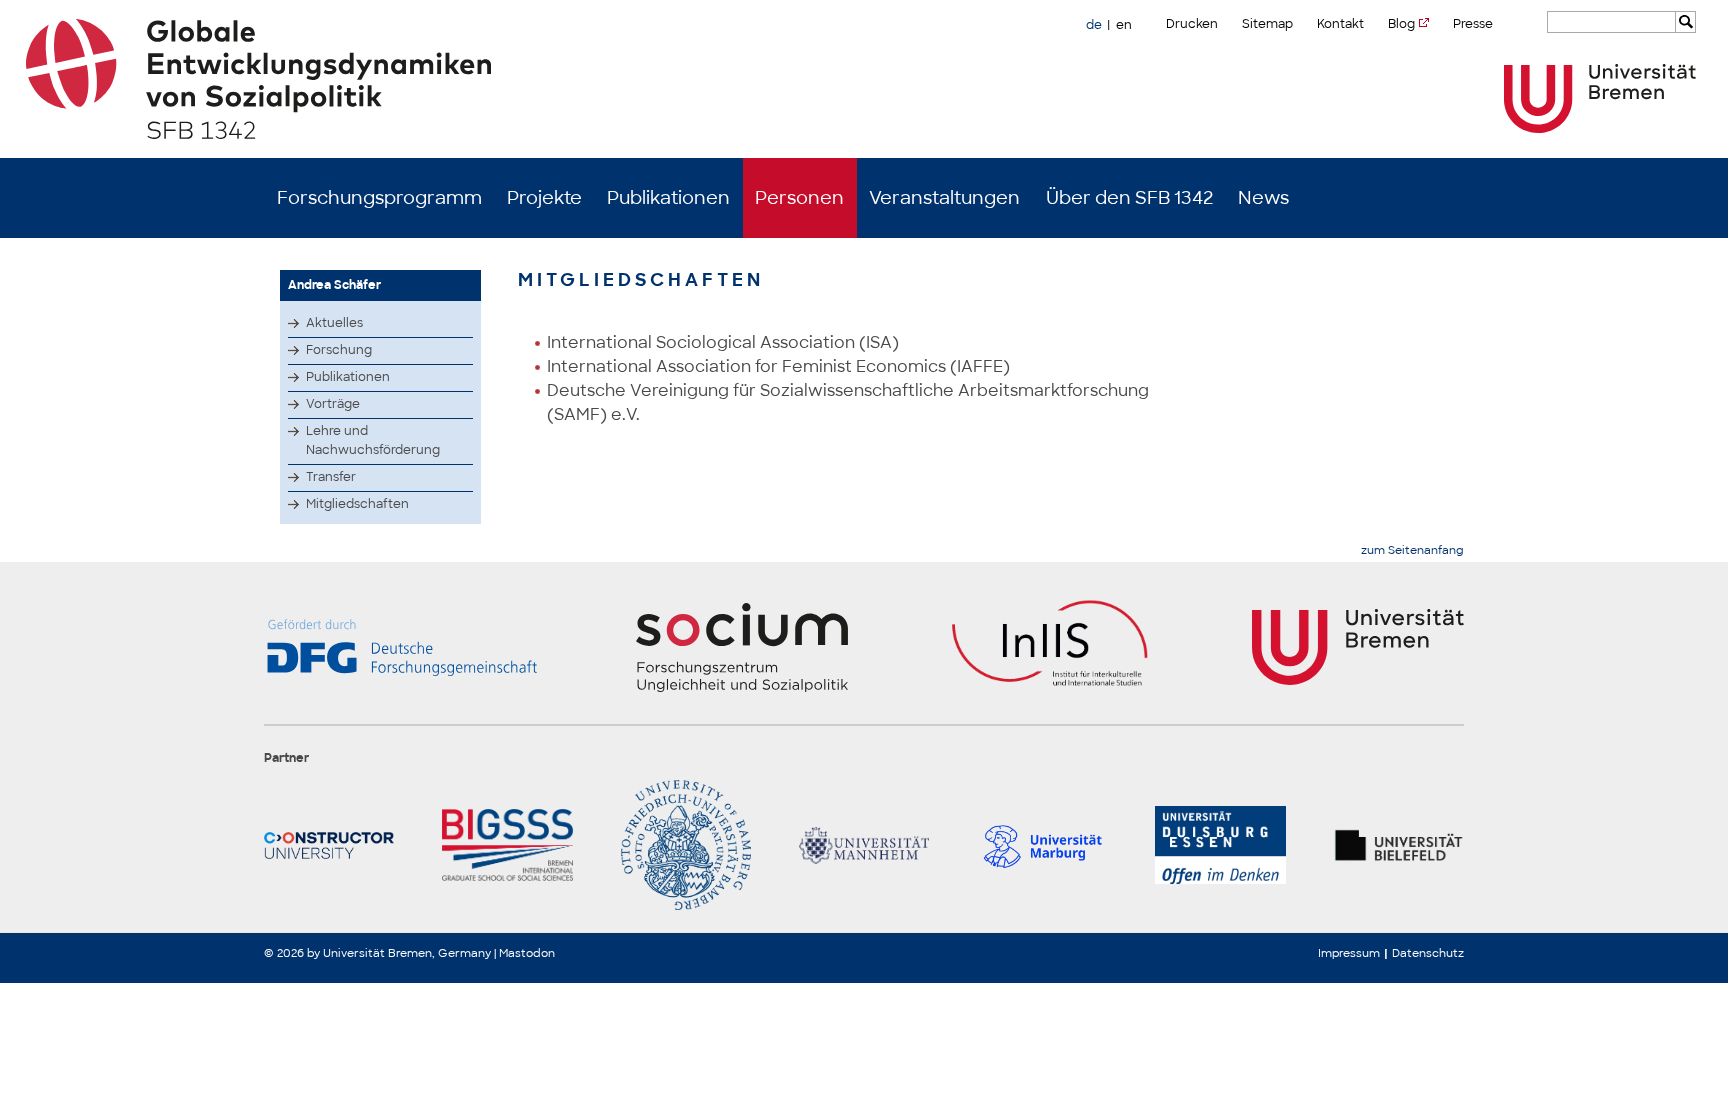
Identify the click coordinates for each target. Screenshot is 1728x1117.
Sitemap (1267, 24)
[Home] (864, 79)
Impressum (1349, 953)
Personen (799, 198)
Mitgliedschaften (357, 504)
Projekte (544, 198)
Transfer (331, 477)
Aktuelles (334, 323)
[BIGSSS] (507, 845)
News (1263, 198)
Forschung (339, 350)
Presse (1473, 24)
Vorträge (333, 404)
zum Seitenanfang (1412, 550)
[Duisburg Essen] (1220, 845)
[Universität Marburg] (1042, 845)
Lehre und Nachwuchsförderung (373, 440)
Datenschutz (1428, 953)
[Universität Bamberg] (686, 845)
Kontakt (1340, 24)
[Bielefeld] (1399, 845)
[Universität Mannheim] (864, 845)
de (1094, 25)
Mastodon (527, 953)
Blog (1401, 24)
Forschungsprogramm (379, 198)
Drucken (1192, 24)
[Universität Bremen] (1600, 98)
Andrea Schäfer (334, 285)
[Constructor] (329, 845)
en (1124, 25)
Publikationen (668, 198)
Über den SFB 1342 (1129, 198)
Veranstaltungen (944, 198)
